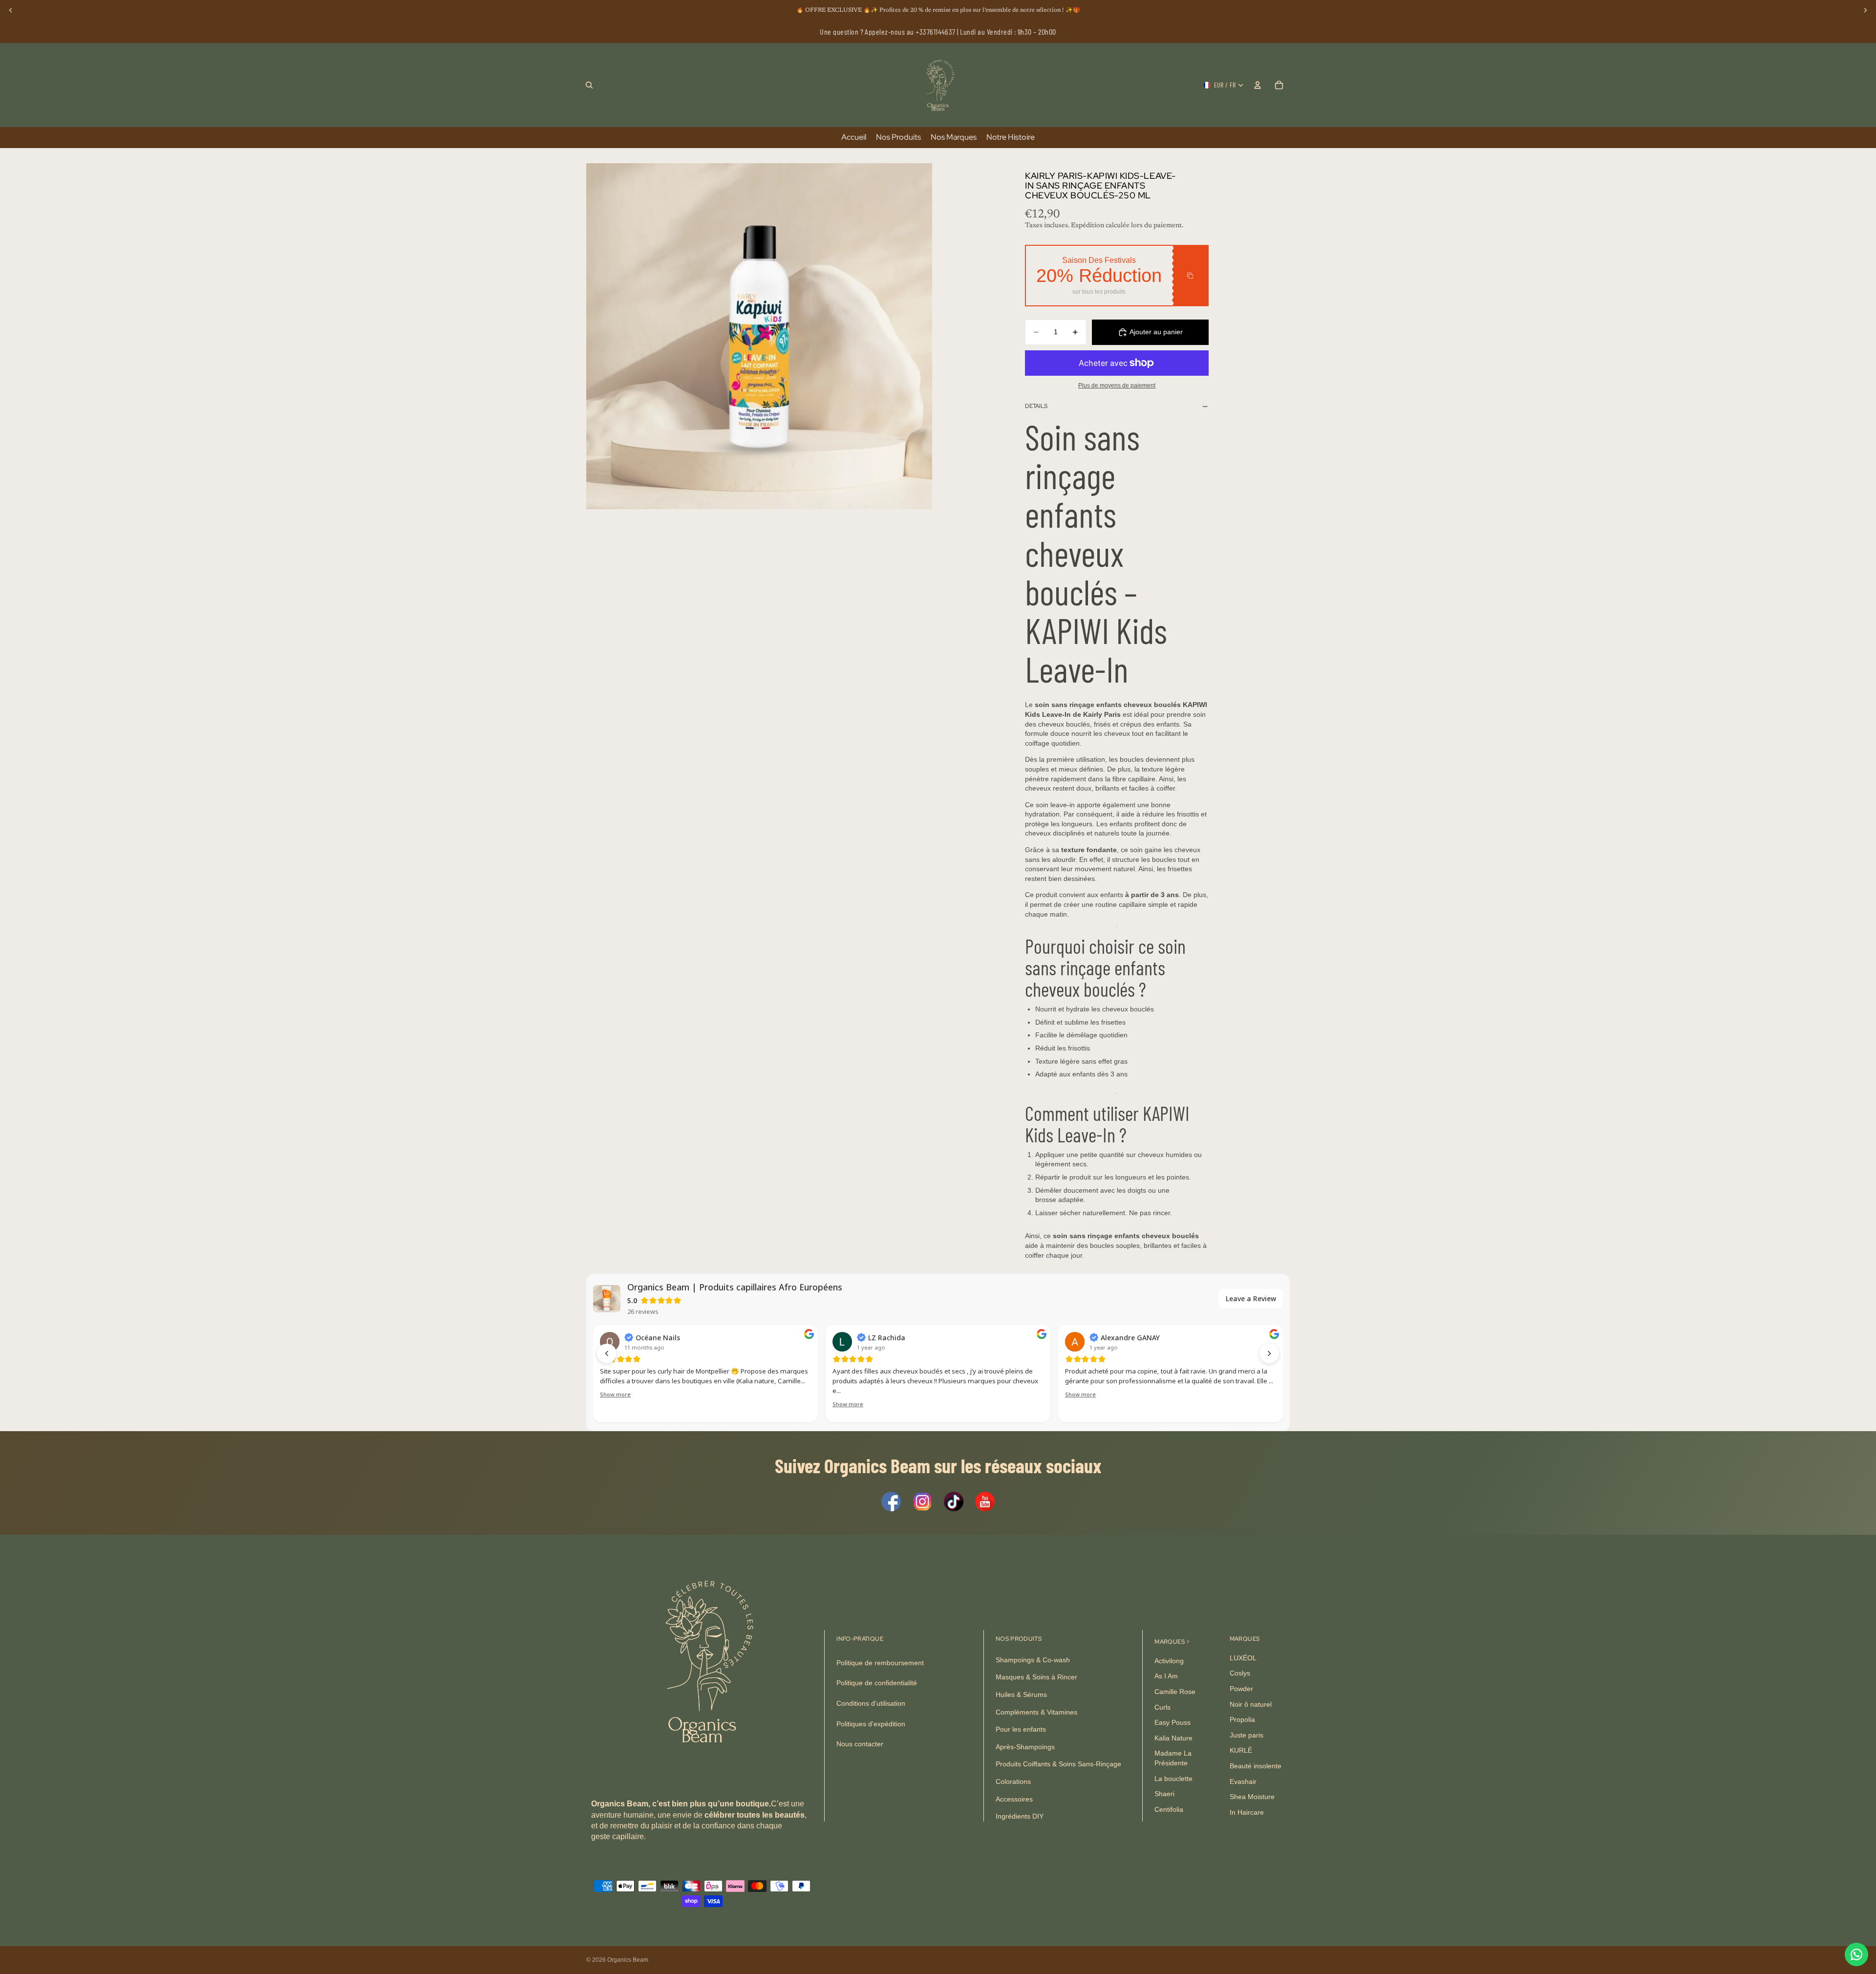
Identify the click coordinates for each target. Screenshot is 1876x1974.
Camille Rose (1175, 1692)
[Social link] (891, 1502)
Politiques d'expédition (871, 1724)
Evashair (1243, 1781)
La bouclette (1173, 1779)
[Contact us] (1856, 1954)
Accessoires (1014, 1799)
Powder (1241, 1689)
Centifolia (1169, 1809)
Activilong (1169, 1661)
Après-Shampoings (1025, 1747)
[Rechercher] (589, 85)
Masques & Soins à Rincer (1036, 1677)
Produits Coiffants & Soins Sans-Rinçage (1058, 1764)
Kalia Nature (1173, 1738)
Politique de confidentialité (877, 1683)
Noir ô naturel (1251, 1704)
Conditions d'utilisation (871, 1703)
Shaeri (1164, 1794)
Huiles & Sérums (1021, 1695)
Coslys (1240, 1674)
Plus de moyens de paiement (1117, 385)
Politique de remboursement (880, 1663)
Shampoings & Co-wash (1033, 1660)
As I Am (1166, 1676)
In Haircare (1247, 1812)
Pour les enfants (1021, 1730)
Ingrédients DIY (1020, 1816)
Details (1036, 406)
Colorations (1013, 1781)
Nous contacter (860, 1744)
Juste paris (1247, 1735)
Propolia (1242, 1720)
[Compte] (1258, 85)
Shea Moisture (1252, 1797)
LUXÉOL (1243, 1658)
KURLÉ (1241, 1751)
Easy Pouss (1172, 1723)
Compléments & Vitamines (1036, 1712)
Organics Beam (628, 1960)
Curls (1162, 1707)
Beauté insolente (1256, 1766)
